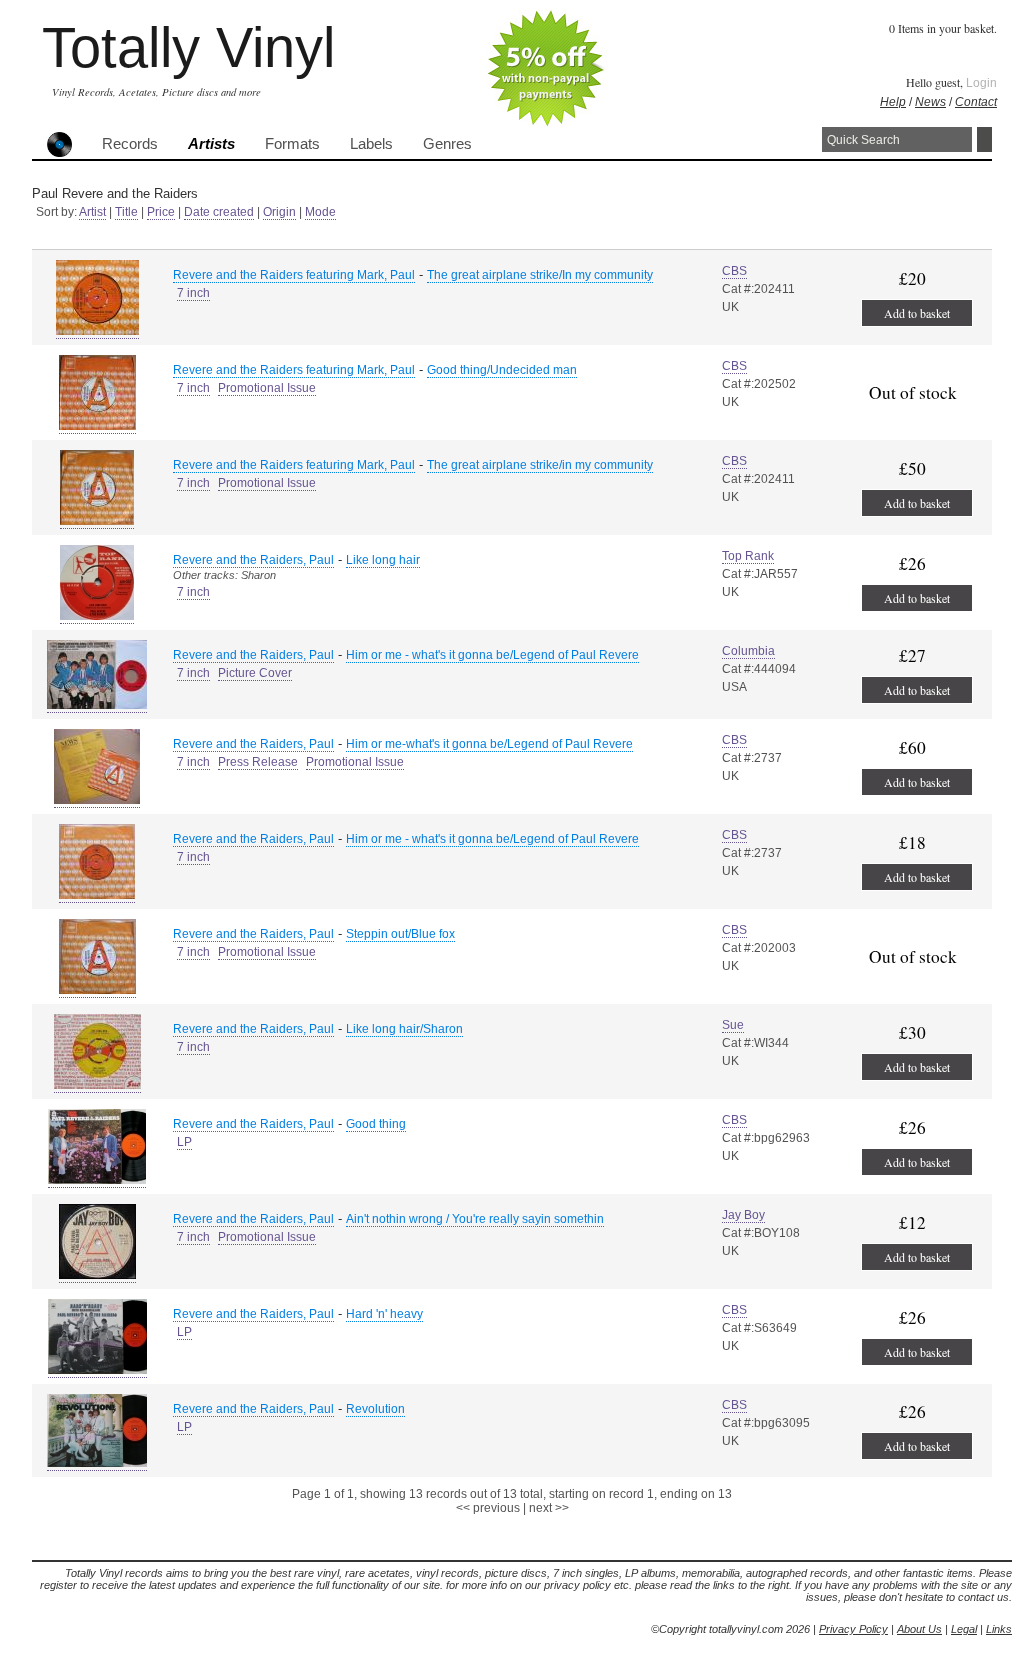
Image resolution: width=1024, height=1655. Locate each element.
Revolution (375, 1409)
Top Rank (748, 556)
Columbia (748, 651)
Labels (371, 144)
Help (893, 102)
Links (999, 1629)
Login (981, 83)
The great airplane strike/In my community (540, 275)
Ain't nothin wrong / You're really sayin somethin (475, 1219)
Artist (92, 212)
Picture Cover (255, 673)
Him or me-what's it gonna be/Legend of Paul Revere (489, 744)
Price (161, 212)
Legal (964, 1629)
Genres (447, 144)
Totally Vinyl (188, 47)
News (930, 102)
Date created (219, 212)
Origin (279, 212)
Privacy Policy (853, 1629)
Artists (211, 144)
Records (130, 144)
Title (126, 212)
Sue (733, 1025)
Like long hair (383, 560)
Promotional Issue (267, 388)
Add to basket (917, 313)
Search (984, 139)
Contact (976, 102)
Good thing (376, 1124)
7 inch (193, 293)
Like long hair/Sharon (404, 1029)
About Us (919, 1629)
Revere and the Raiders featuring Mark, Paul (294, 275)
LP (184, 1142)
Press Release (258, 762)
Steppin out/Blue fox (400, 934)
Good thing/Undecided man (502, 370)
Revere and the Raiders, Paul (253, 560)
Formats (292, 144)
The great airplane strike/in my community (540, 465)
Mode (320, 212)
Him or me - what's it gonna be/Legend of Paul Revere (492, 655)
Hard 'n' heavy (384, 1314)
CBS (734, 271)
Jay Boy (743, 1215)
